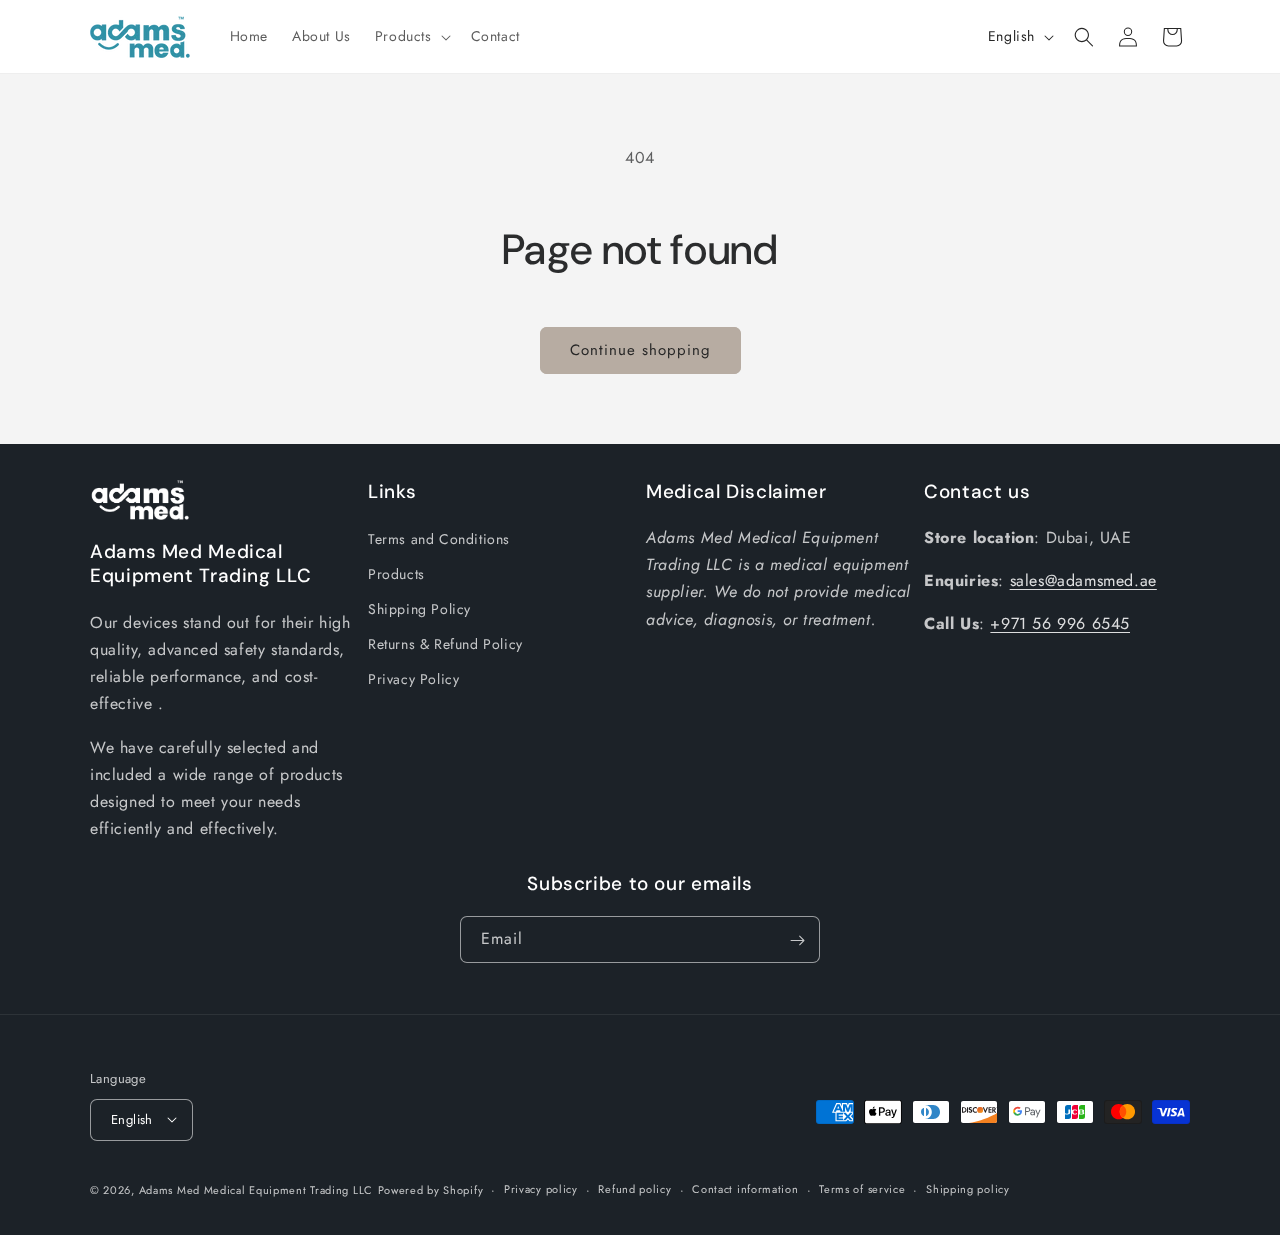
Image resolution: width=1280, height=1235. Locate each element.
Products (396, 573)
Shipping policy (968, 1189)
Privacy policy (541, 1189)
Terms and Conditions (439, 538)
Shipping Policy (419, 608)
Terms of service (862, 1189)
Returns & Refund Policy (445, 644)
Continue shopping (640, 350)
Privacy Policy (413, 679)
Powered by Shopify (431, 1189)
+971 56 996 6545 (1060, 623)
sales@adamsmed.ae (1083, 580)
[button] (411, 36)
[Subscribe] (797, 940)
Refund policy (634, 1189)
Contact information (745, 1189)
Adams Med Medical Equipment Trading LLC (256, 1189)
